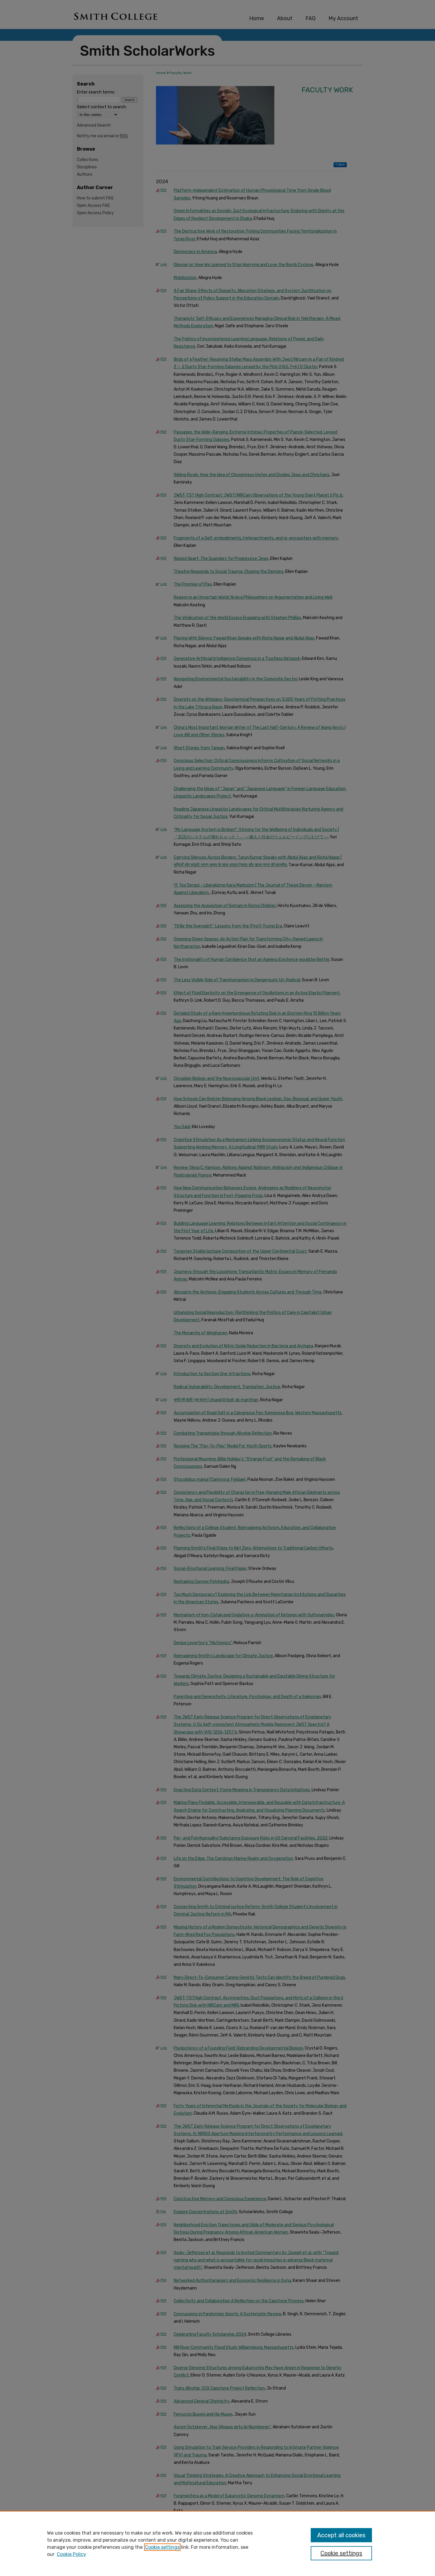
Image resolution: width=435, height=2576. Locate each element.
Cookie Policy (71, 2554)
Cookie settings (162, 2547)
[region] (217, 2543)
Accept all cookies (341, 2535)
